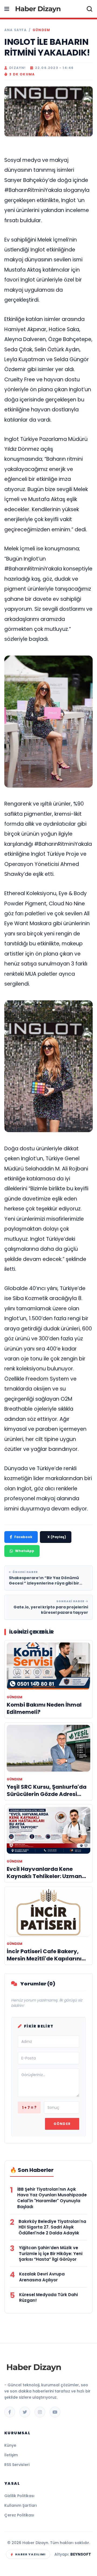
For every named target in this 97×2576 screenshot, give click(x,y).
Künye (10, 2445)
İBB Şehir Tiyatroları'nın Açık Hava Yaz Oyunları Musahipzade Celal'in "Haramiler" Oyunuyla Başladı (52, 2198)
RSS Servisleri (17, 2465)
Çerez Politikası (19, 2515)
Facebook (23, 1537)
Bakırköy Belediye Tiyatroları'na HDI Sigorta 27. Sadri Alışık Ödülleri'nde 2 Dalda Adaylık (52, 2227)
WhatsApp (25, 1551)
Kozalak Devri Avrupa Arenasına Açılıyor (42, 2277)
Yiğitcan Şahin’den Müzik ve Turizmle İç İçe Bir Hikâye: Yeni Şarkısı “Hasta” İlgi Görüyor (51, 2254)
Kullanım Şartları (21, 2505)
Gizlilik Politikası (19, 2496)
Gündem (41, 30)
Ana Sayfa (15, 30)
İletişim (11, 2455)
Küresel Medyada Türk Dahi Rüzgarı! (48, 2298)
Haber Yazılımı (30, 2554)
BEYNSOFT (81, 2554)
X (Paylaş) (57, 1537)
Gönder (62, 2124)
